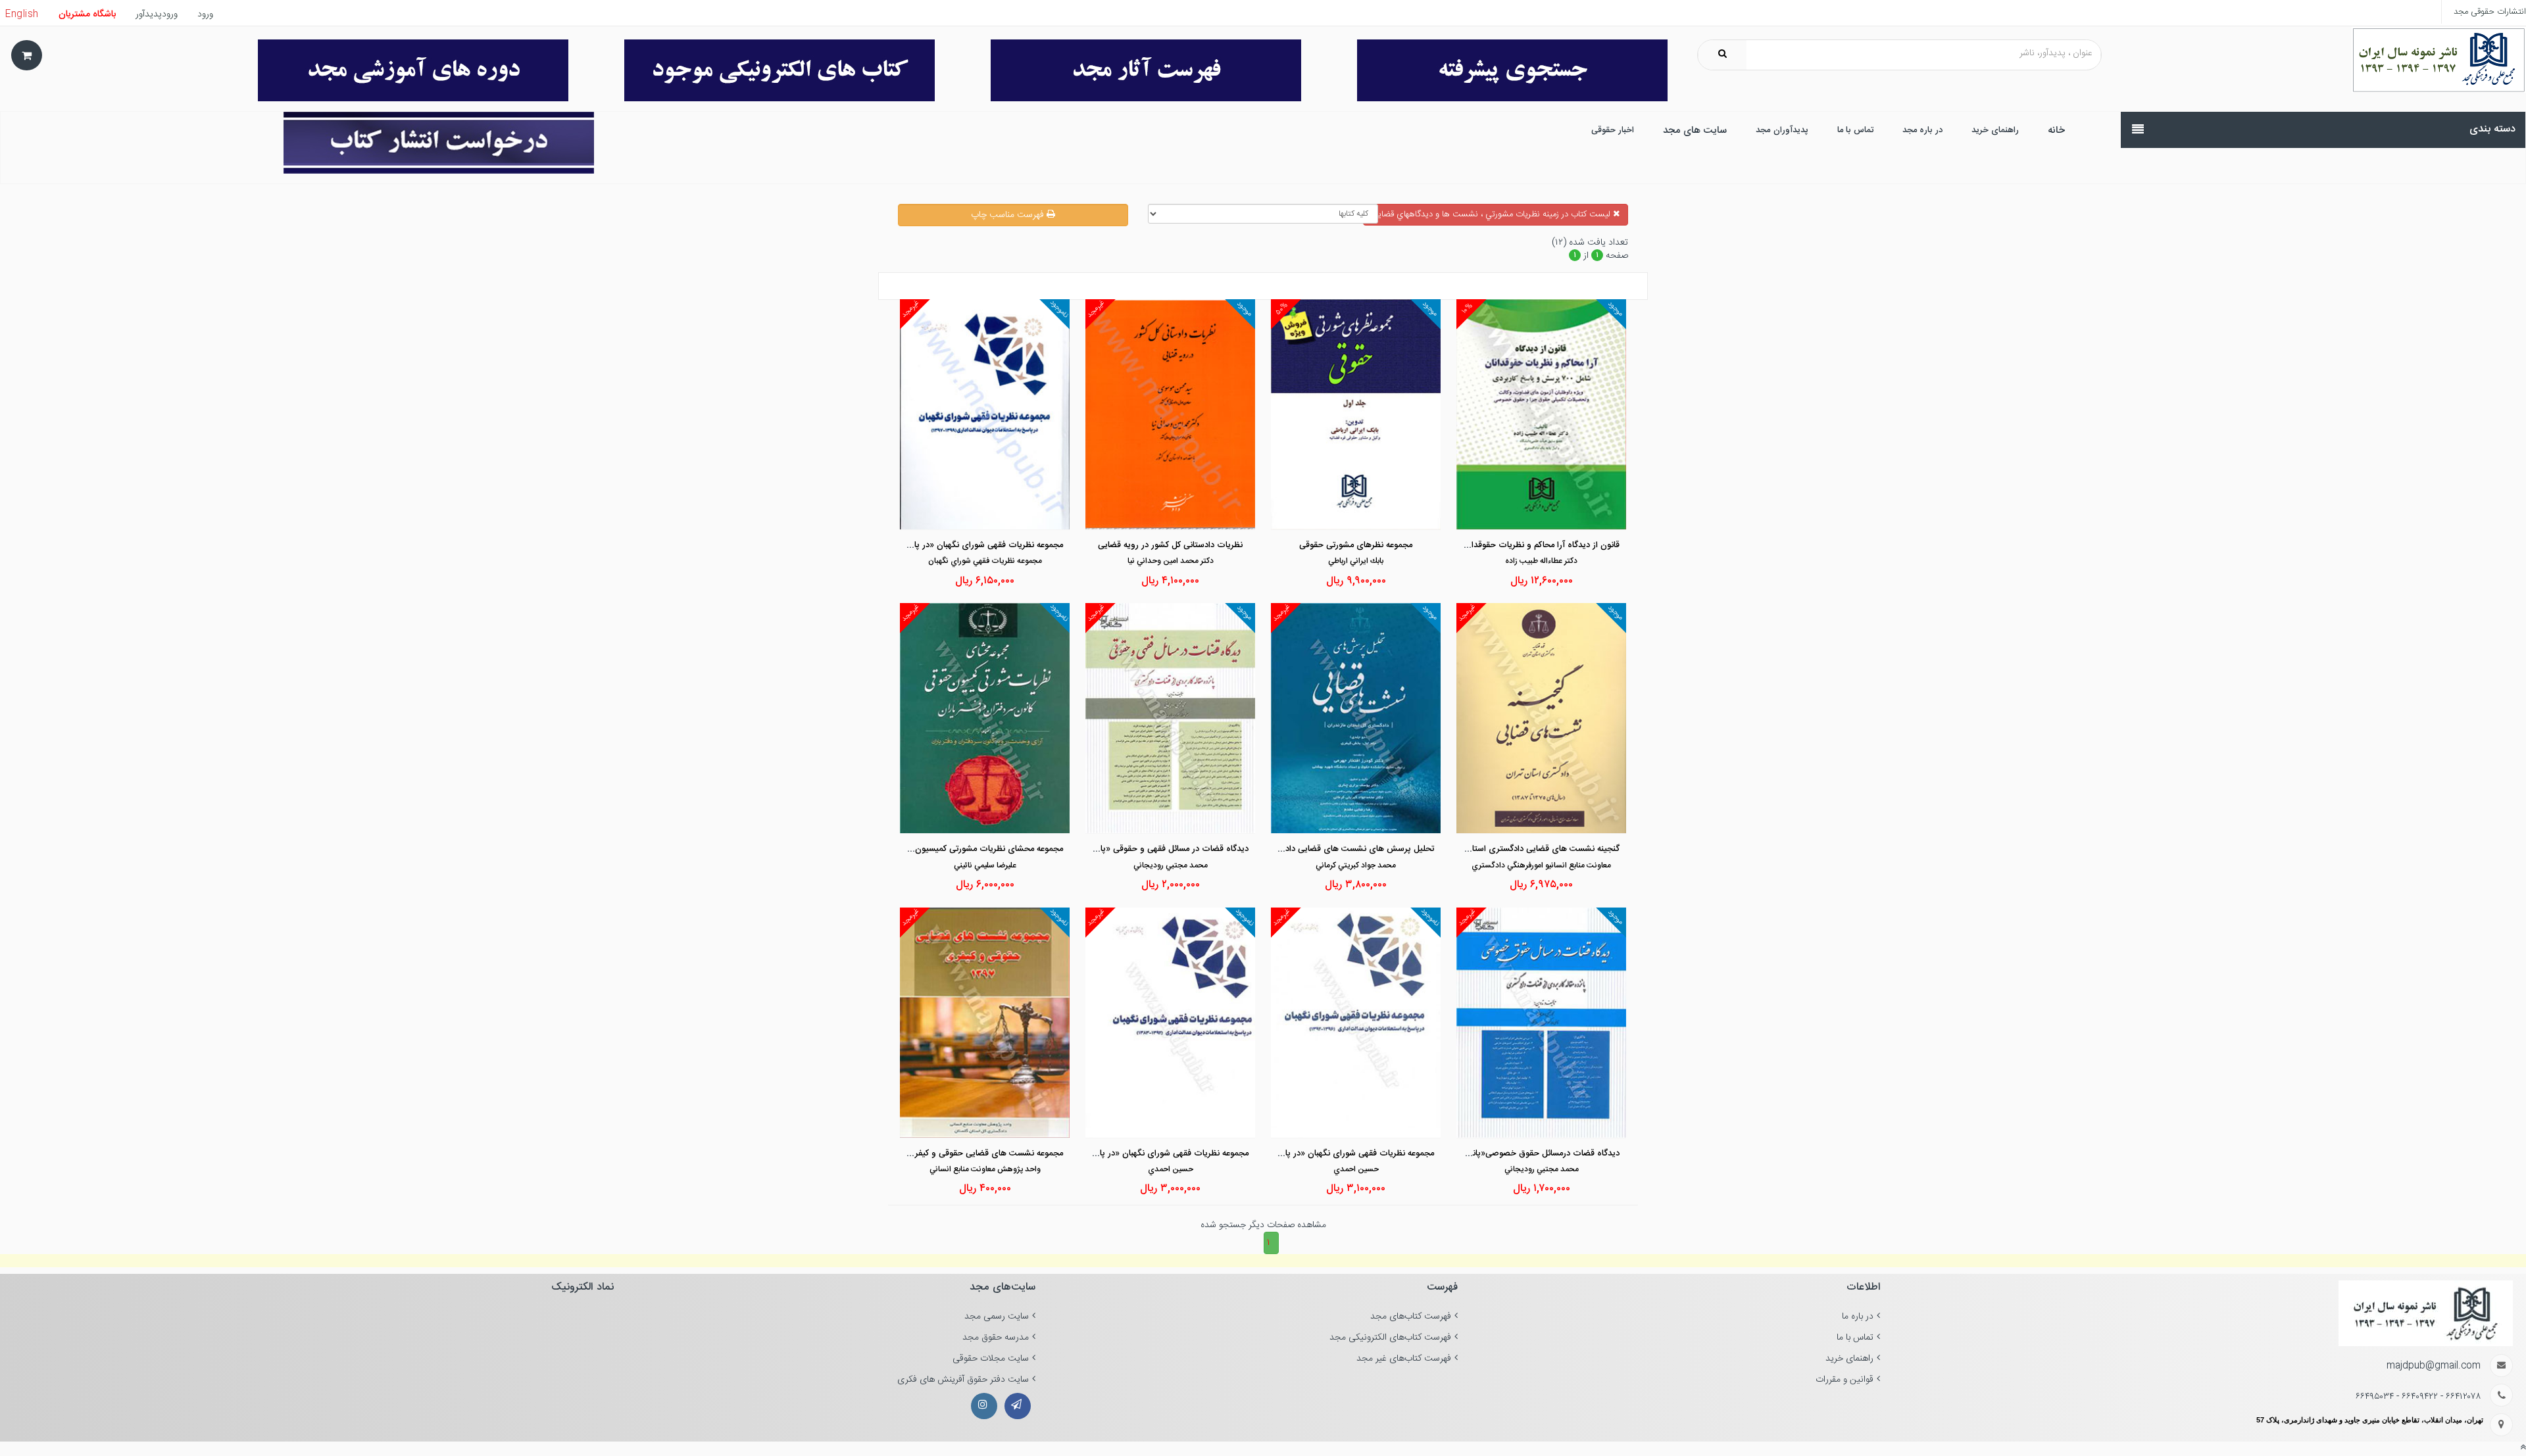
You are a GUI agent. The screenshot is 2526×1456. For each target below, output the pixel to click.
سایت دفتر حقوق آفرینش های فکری (963, 1380)
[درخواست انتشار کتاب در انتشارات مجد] (403, 143)
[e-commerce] (2439, 61)
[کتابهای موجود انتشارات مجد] (1128, 70)
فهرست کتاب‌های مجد (1411, 1317)
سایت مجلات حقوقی (991, 1359)
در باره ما (1858, 1317)
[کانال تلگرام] (1018, 1406)
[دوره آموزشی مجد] (396, 70)
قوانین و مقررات (1845, 1380)
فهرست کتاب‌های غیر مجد (1404, 1359)
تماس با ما (1855, 1338)
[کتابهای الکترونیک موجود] (761, 70)
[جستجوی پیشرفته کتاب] (1494, 70)
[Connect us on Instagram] (984, 1406)
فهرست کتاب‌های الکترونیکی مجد (1390, 1338)
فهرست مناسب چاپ (1009, 215)
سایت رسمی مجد (997, 1317)
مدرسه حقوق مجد (996, 1338)
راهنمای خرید (1849, 1359)
